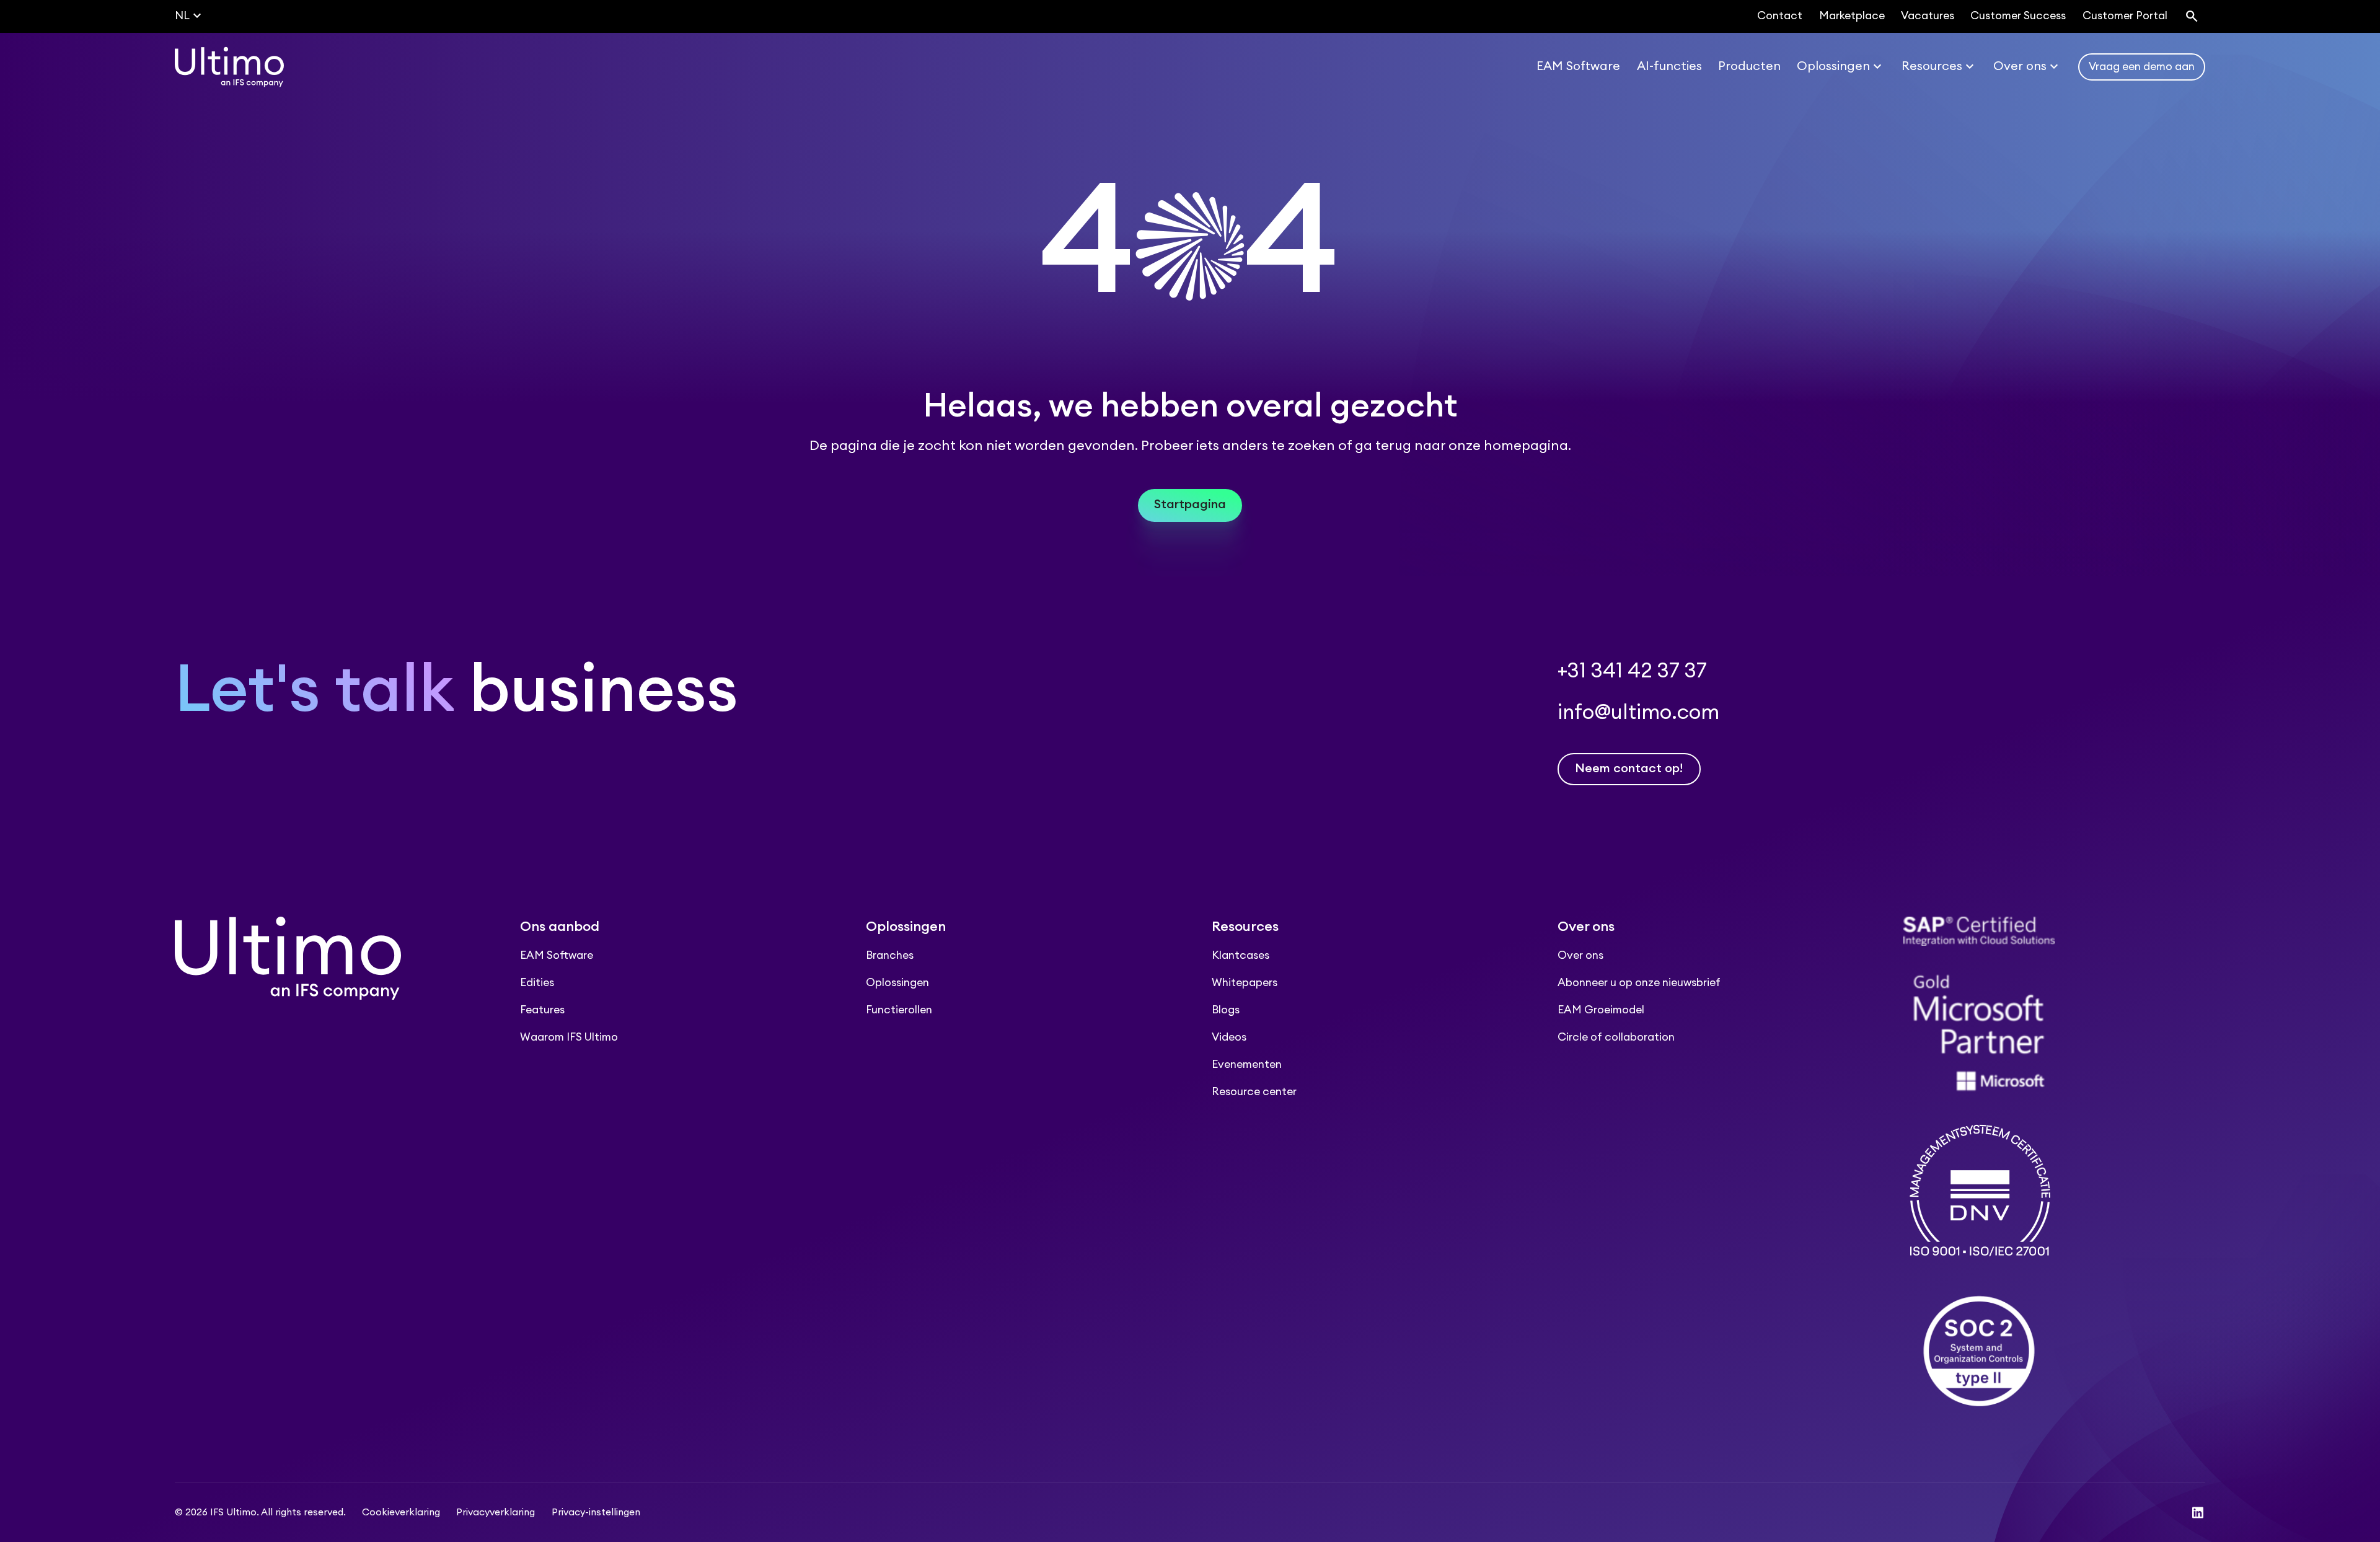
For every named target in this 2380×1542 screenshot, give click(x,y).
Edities (537, 983)
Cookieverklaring (401, 1513)
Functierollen (899, 1010)
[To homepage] (229, 67)
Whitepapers (1245, 983)
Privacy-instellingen (596, 1513)
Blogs (1226, 1010)
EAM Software (557, 955)
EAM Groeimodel (1601, 1010)
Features (542, 1010)
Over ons (1580, 955)
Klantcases (1241, 955)
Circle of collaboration (1616, 1037)
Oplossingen (897, 983)
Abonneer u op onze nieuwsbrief (1639, 983)
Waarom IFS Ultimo (569, 1037)
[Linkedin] (2198, 1513)
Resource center (1254, 1092)
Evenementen (1247, 1064)
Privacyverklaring (496, 1513)
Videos (1229, 1037)
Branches (890, 955)
